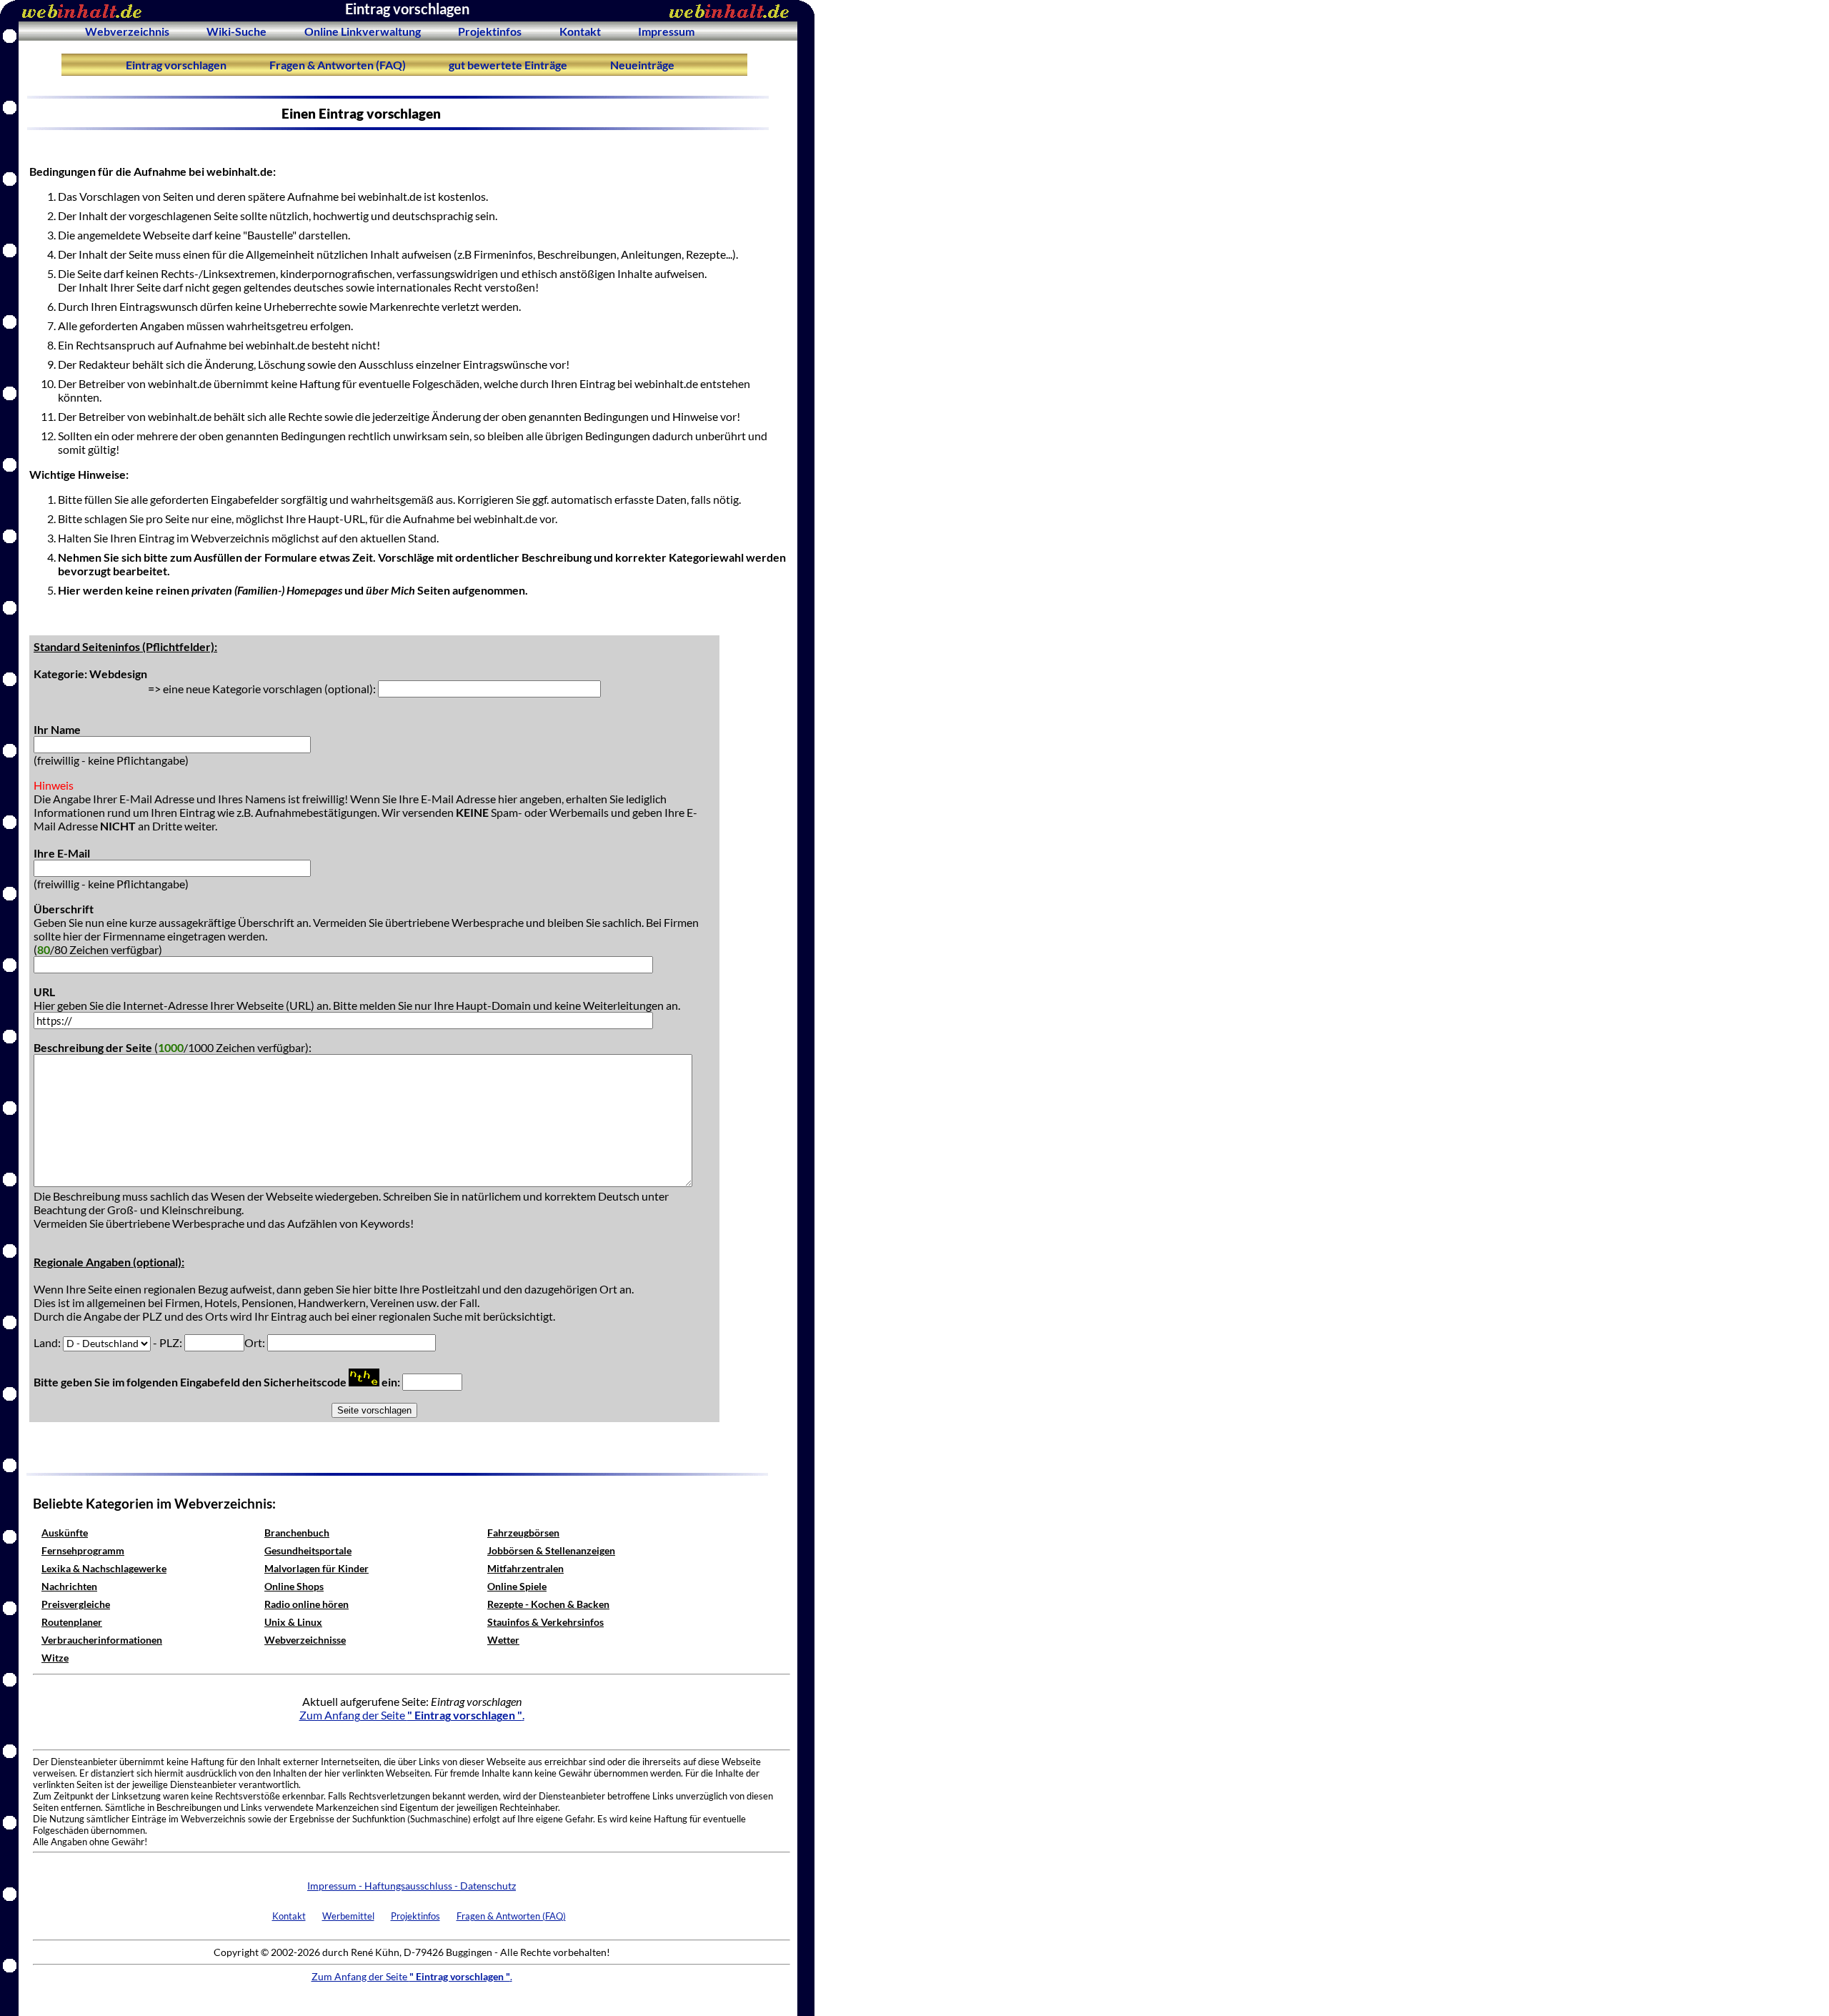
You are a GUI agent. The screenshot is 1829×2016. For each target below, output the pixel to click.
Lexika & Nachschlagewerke (104, 1568)
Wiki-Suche (236, 31)
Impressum (666, 31)
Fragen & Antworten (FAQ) (338, 65)
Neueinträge (642, 65)
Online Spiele (517, 1586)
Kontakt (580, 31)
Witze (55, 1658)
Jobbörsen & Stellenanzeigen (551, 1550)
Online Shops (294, 1586)
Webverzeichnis (127, 31)
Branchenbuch (297, 1533)
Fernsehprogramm (83, 1550)
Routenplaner (72, 1622)
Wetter (503, 1640)
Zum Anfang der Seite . (412, 1715)
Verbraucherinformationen (102, 1640)
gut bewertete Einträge (508, 65)
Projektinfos (490, 31)
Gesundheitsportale (308, 1550)
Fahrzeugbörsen (523, 1533)
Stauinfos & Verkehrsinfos (545, 1622)
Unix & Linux (293, 1622)
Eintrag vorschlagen (176, 65)
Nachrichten (69, 1586)
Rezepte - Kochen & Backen (548, 1604)
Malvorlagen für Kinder (317, 1568)
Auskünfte (65, 1533)
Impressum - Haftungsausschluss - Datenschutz (412, 1886)
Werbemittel (348, 1916)
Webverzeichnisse (305, 1640)
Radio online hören (307, 1604)
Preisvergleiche (76, 1604)
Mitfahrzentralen (525, 1568)
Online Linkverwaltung (363, 31)
